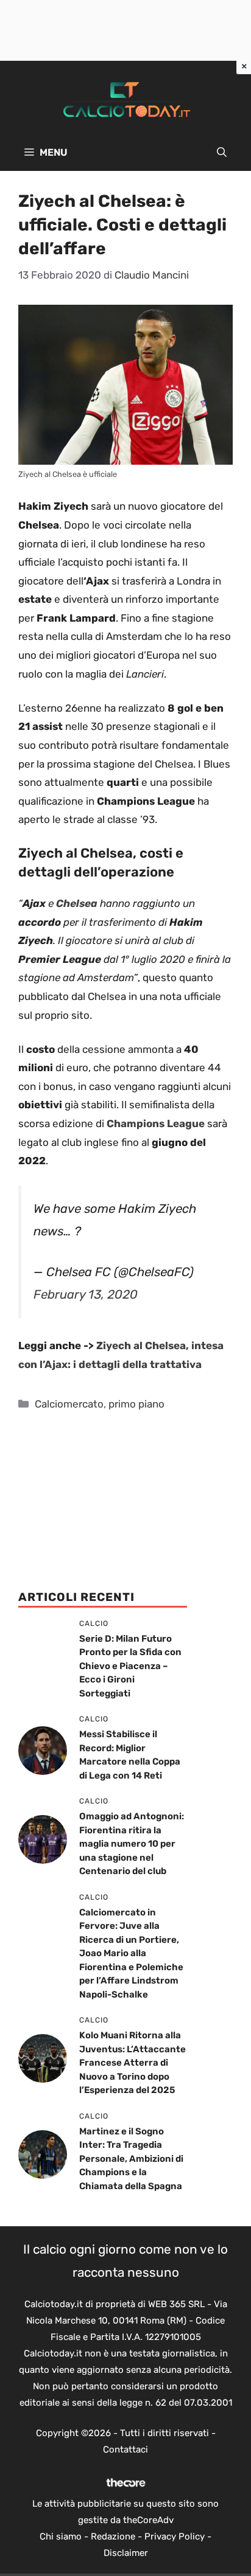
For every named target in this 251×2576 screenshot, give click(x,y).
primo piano (136, 1404)
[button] (222, 153)
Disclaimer (126, 2553)
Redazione (113, 2536)
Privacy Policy (175, 2536)
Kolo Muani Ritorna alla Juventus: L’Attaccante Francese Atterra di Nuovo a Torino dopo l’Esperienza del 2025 (133, 2063)
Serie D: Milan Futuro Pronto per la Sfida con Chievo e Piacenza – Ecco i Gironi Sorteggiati (130, 1666)
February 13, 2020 (86, 1294)
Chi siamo (61, 2536)
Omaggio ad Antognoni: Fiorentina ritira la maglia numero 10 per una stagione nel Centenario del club (132, 1844)
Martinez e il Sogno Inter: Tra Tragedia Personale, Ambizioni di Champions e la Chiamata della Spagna (131, 2159)
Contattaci (125, 2449)
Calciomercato (69, 1404)
